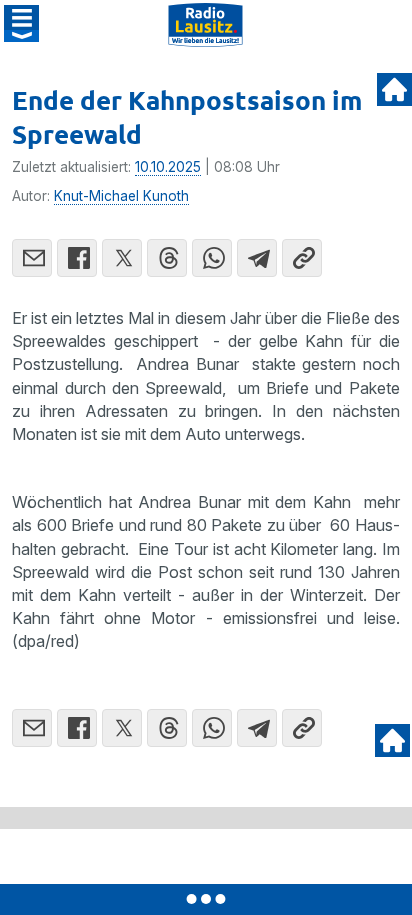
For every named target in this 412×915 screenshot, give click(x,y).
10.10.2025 (168, 167)
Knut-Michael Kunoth (121, 196)
